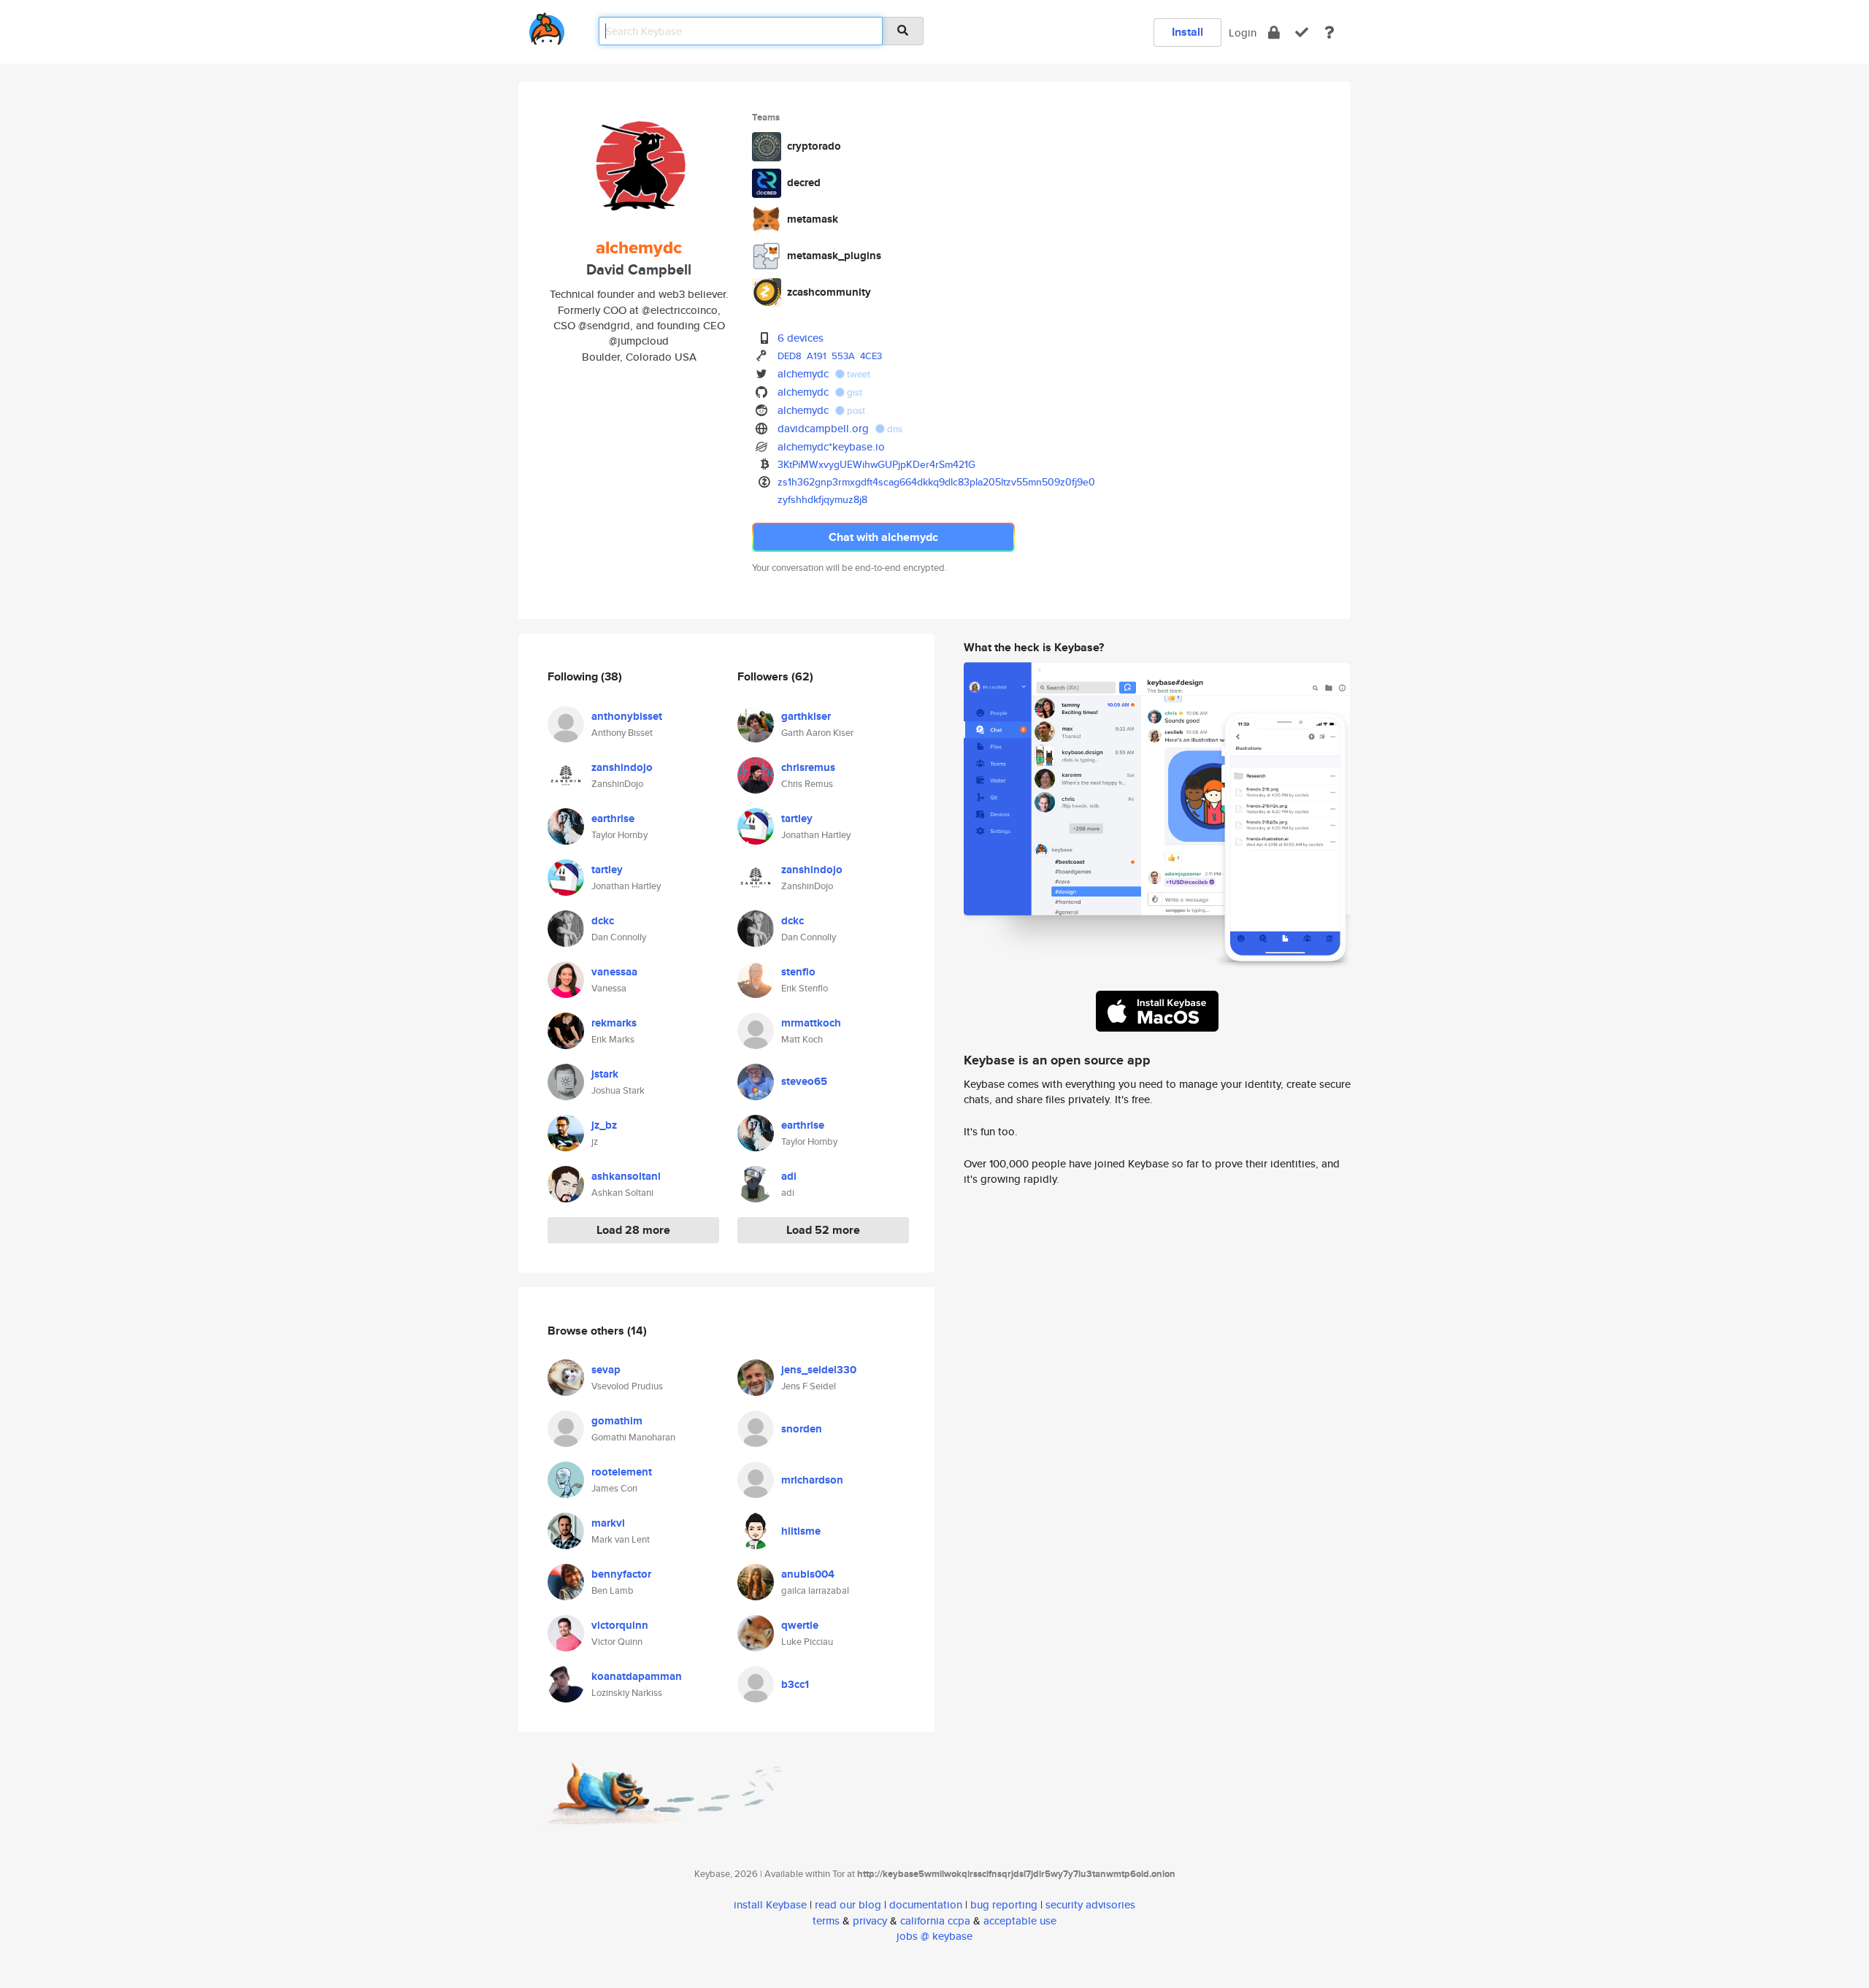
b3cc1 (795, 1684)
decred (804, 183)
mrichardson (812, 1480)
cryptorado (814, 146)
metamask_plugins (834, 256)
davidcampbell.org (823, 428)
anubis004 (808, 1574)
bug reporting (1004, 1904)
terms (826, 1920)
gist (853, 392)
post (855, 411)
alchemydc (803, 373)
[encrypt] (1274, 32)
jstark (605, 1074)
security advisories (1090, 1904)
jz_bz (604, 1125)
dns (894, 429)
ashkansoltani (626, 1176)
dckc (603, 921)
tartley (607, 870)
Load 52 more (823, 1230)
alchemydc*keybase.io (831, 446)
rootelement (622, 1472)
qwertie (800, 1625)
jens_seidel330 (819, 1370)
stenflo (798, 972)
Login (1243, 32)
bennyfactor (621, 1574)
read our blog (848, 1904)
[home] (547, 26)
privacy (870, 1920)
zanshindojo (622, 767)
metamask (813, 219)
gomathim (617, 1421)
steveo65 (804, 1081)
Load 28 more (633, 1230)
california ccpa (935, 1920)
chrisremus (808, 767)
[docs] (1329, 32)
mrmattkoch (811, 1023)
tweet (857, 374)
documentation (926, 1904)
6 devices (801, 338)
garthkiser (806, 716)
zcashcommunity (829, 292)
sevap (606, 1370)
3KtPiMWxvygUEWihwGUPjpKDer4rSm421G (876, 464)
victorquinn (620, 1625)
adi (789, 1176)
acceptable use (1020, 1920)
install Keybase (770, 1904)
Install (1187, 32)
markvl (608, 1523)
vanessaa (614, 972)
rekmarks (614, 1023)
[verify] (1302, 32)
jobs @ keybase (934, 1936)
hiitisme (801, 1531)
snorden (802, 1429)
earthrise (613, 818)
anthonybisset (627, 716)
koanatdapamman (637, 1676)
